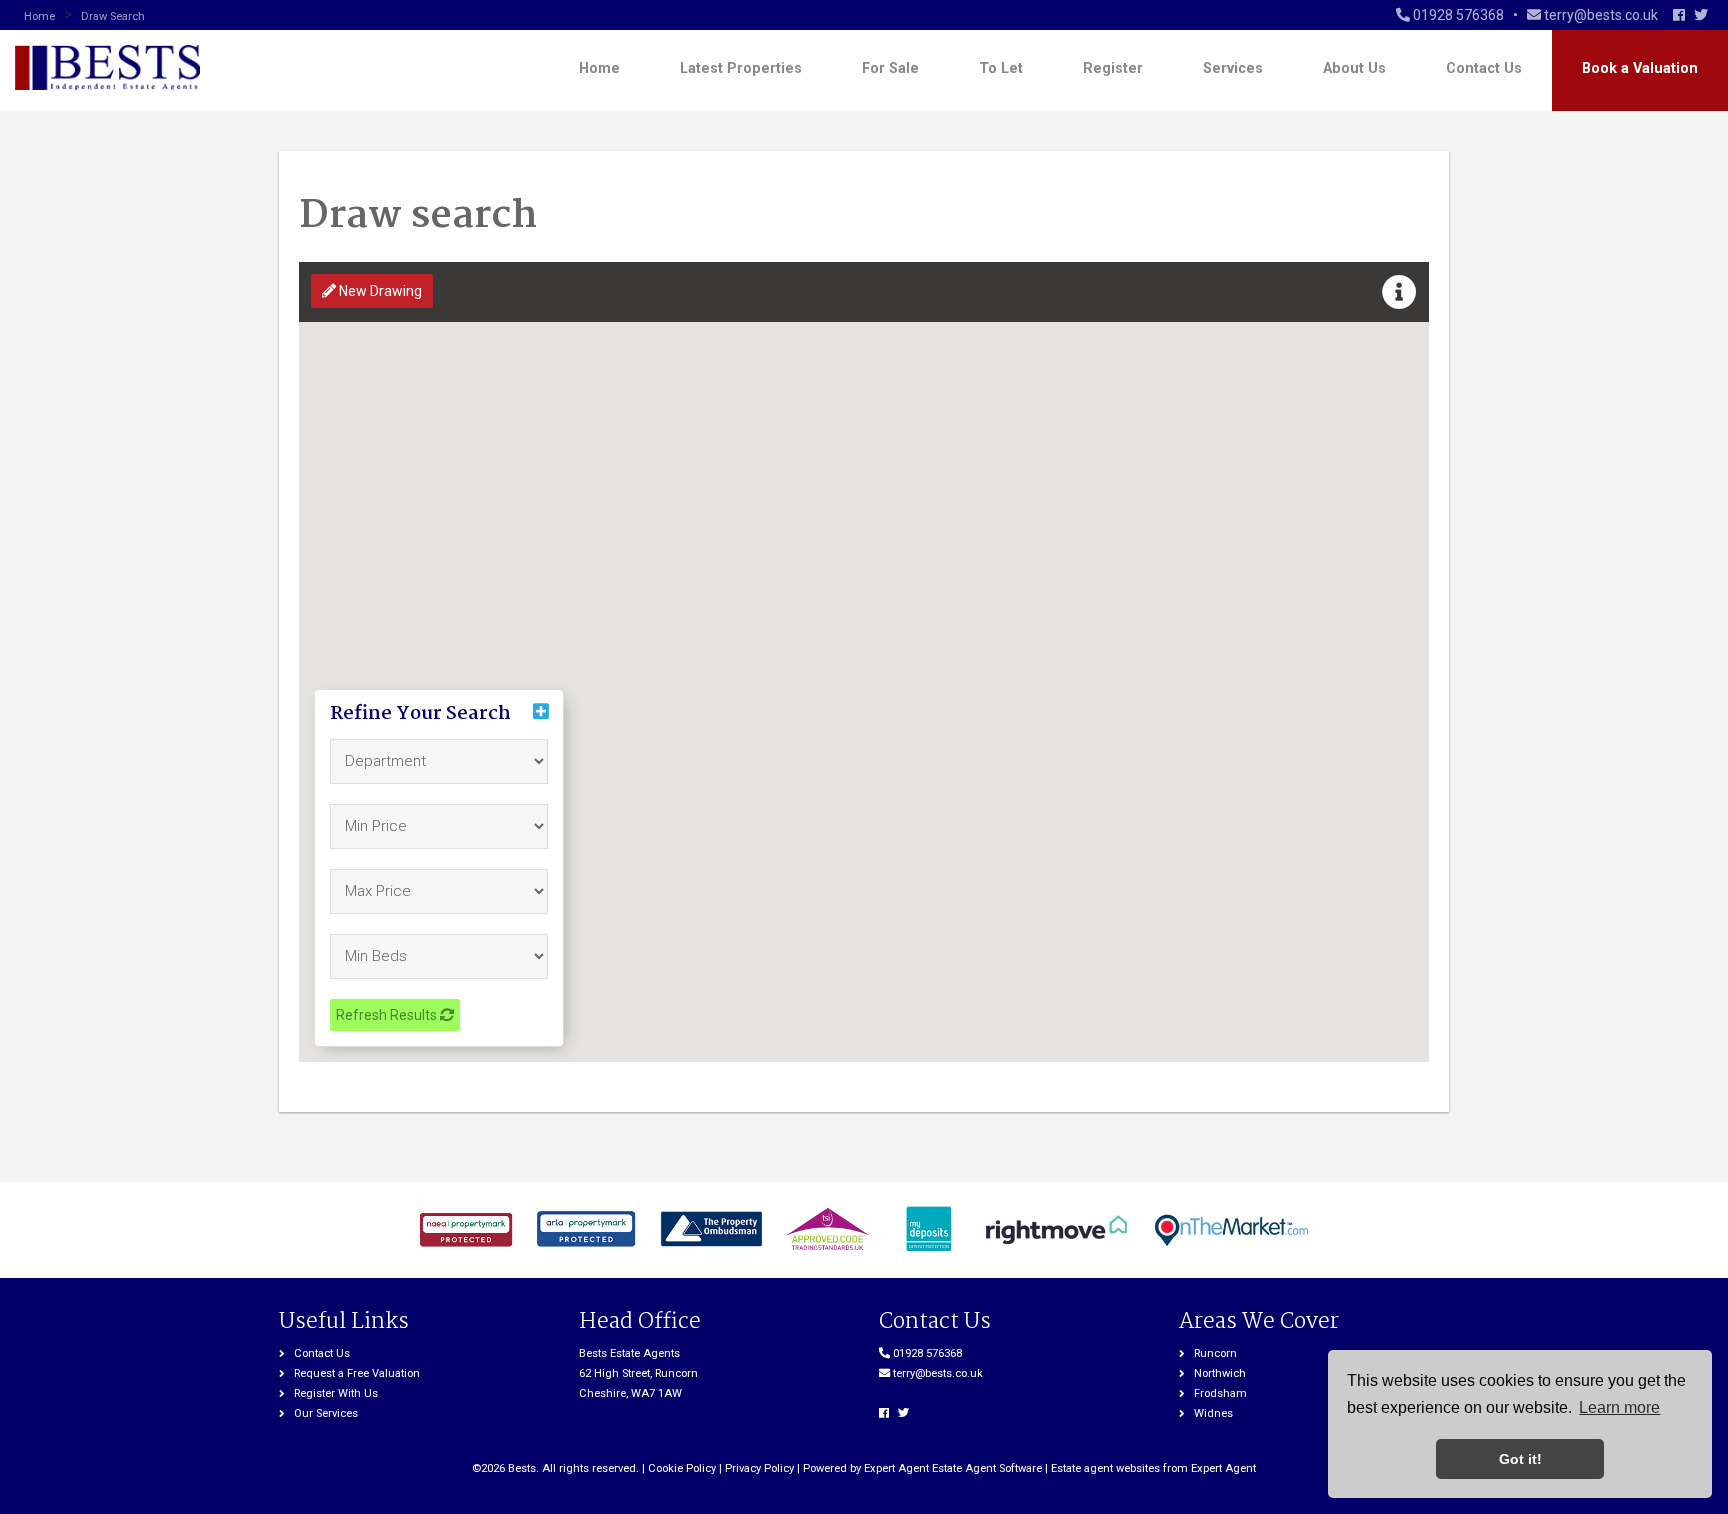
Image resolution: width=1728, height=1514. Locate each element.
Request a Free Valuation (357, 1373)
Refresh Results (388, 1015)
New (379, 291)
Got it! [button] (1520, 1459)
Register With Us (336, 1393)
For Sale (890, 68)
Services (1233, 68)
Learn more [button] (1619, 1407)
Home (599, 68)
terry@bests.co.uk (938, 1373)
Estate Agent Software (987, 1468)
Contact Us (1484, 68)
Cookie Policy (682, 1468)
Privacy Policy (759, 1468)
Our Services (326, 1413)
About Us (1354, 68)
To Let (1001, 68)
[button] (1399, 293)
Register (1113, 68)
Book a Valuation (1640, 68)
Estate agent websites (1105, 1468)
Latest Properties (741, 68)
